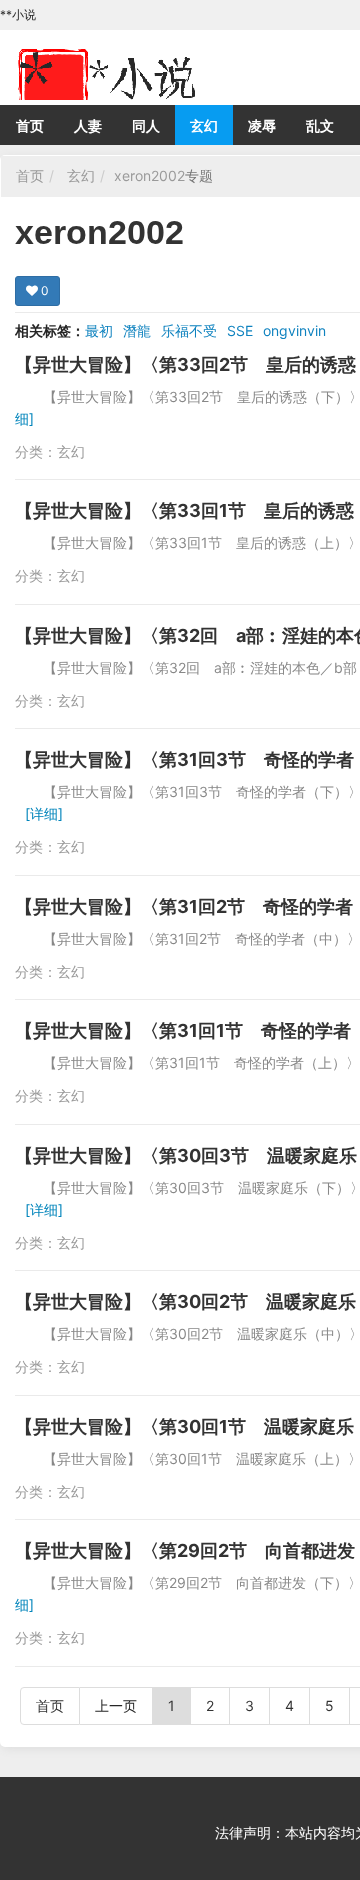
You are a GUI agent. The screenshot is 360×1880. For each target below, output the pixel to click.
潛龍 (137, 330)
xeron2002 (149, 175)
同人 (146, 125)
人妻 (88, 125)
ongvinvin (294, 330)
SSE (240, 330)
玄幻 (204, 125)
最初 (99, 330)
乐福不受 (189, 330)
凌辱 (262, 125)
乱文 (320, 125)
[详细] (44, 813)
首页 (30, 125)
